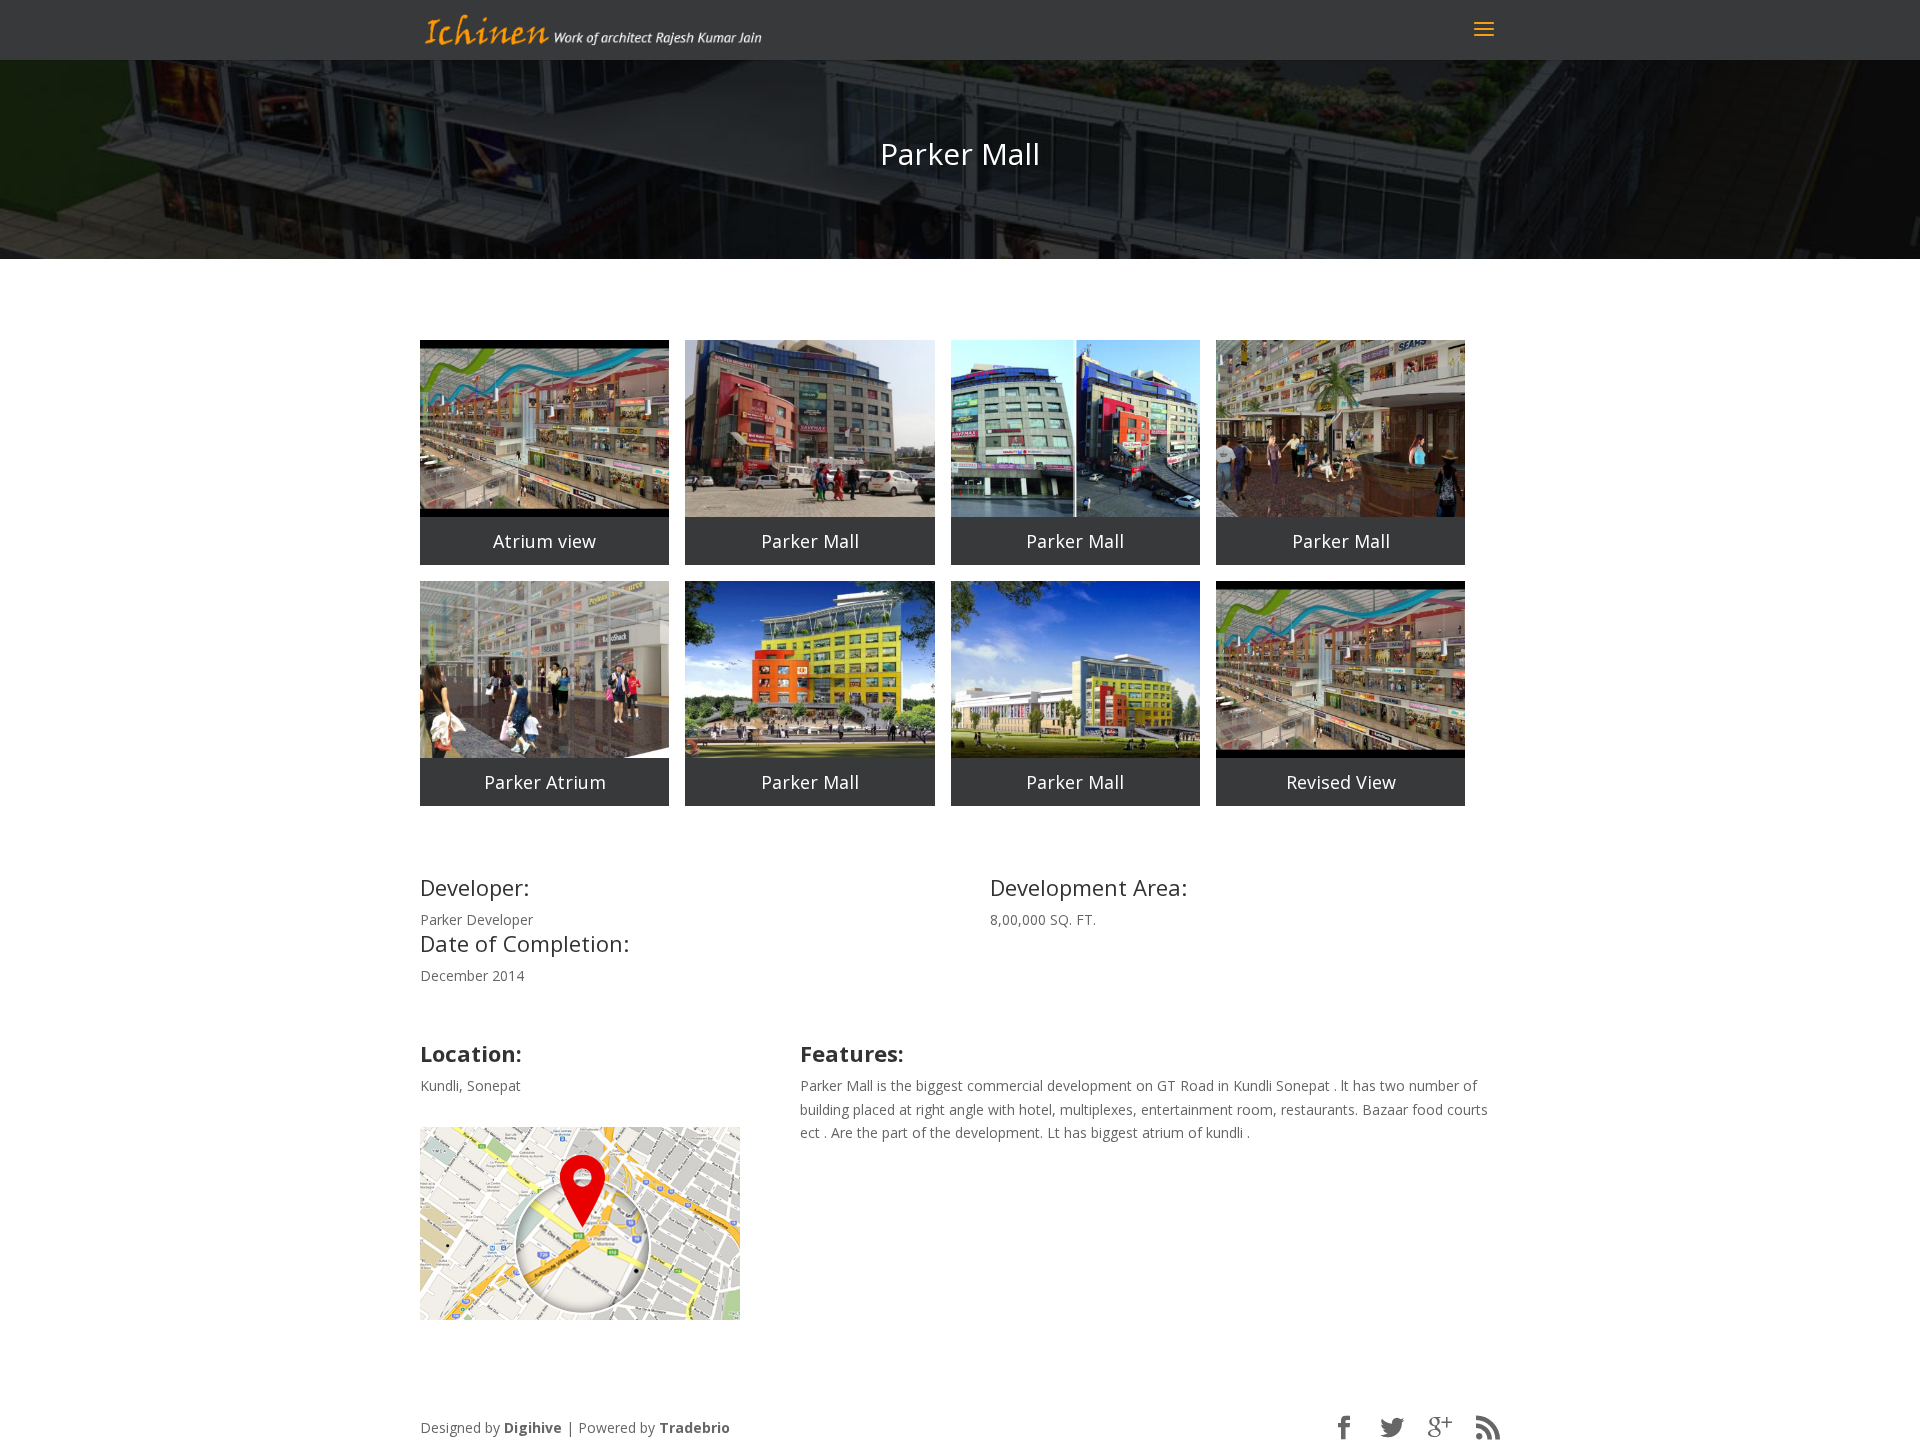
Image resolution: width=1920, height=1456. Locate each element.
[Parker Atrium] (544, 752)
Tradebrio (694, 1427)
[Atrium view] (544, 511)
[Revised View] (1340, 752)
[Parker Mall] (809, 511)
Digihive (533, 1427)
